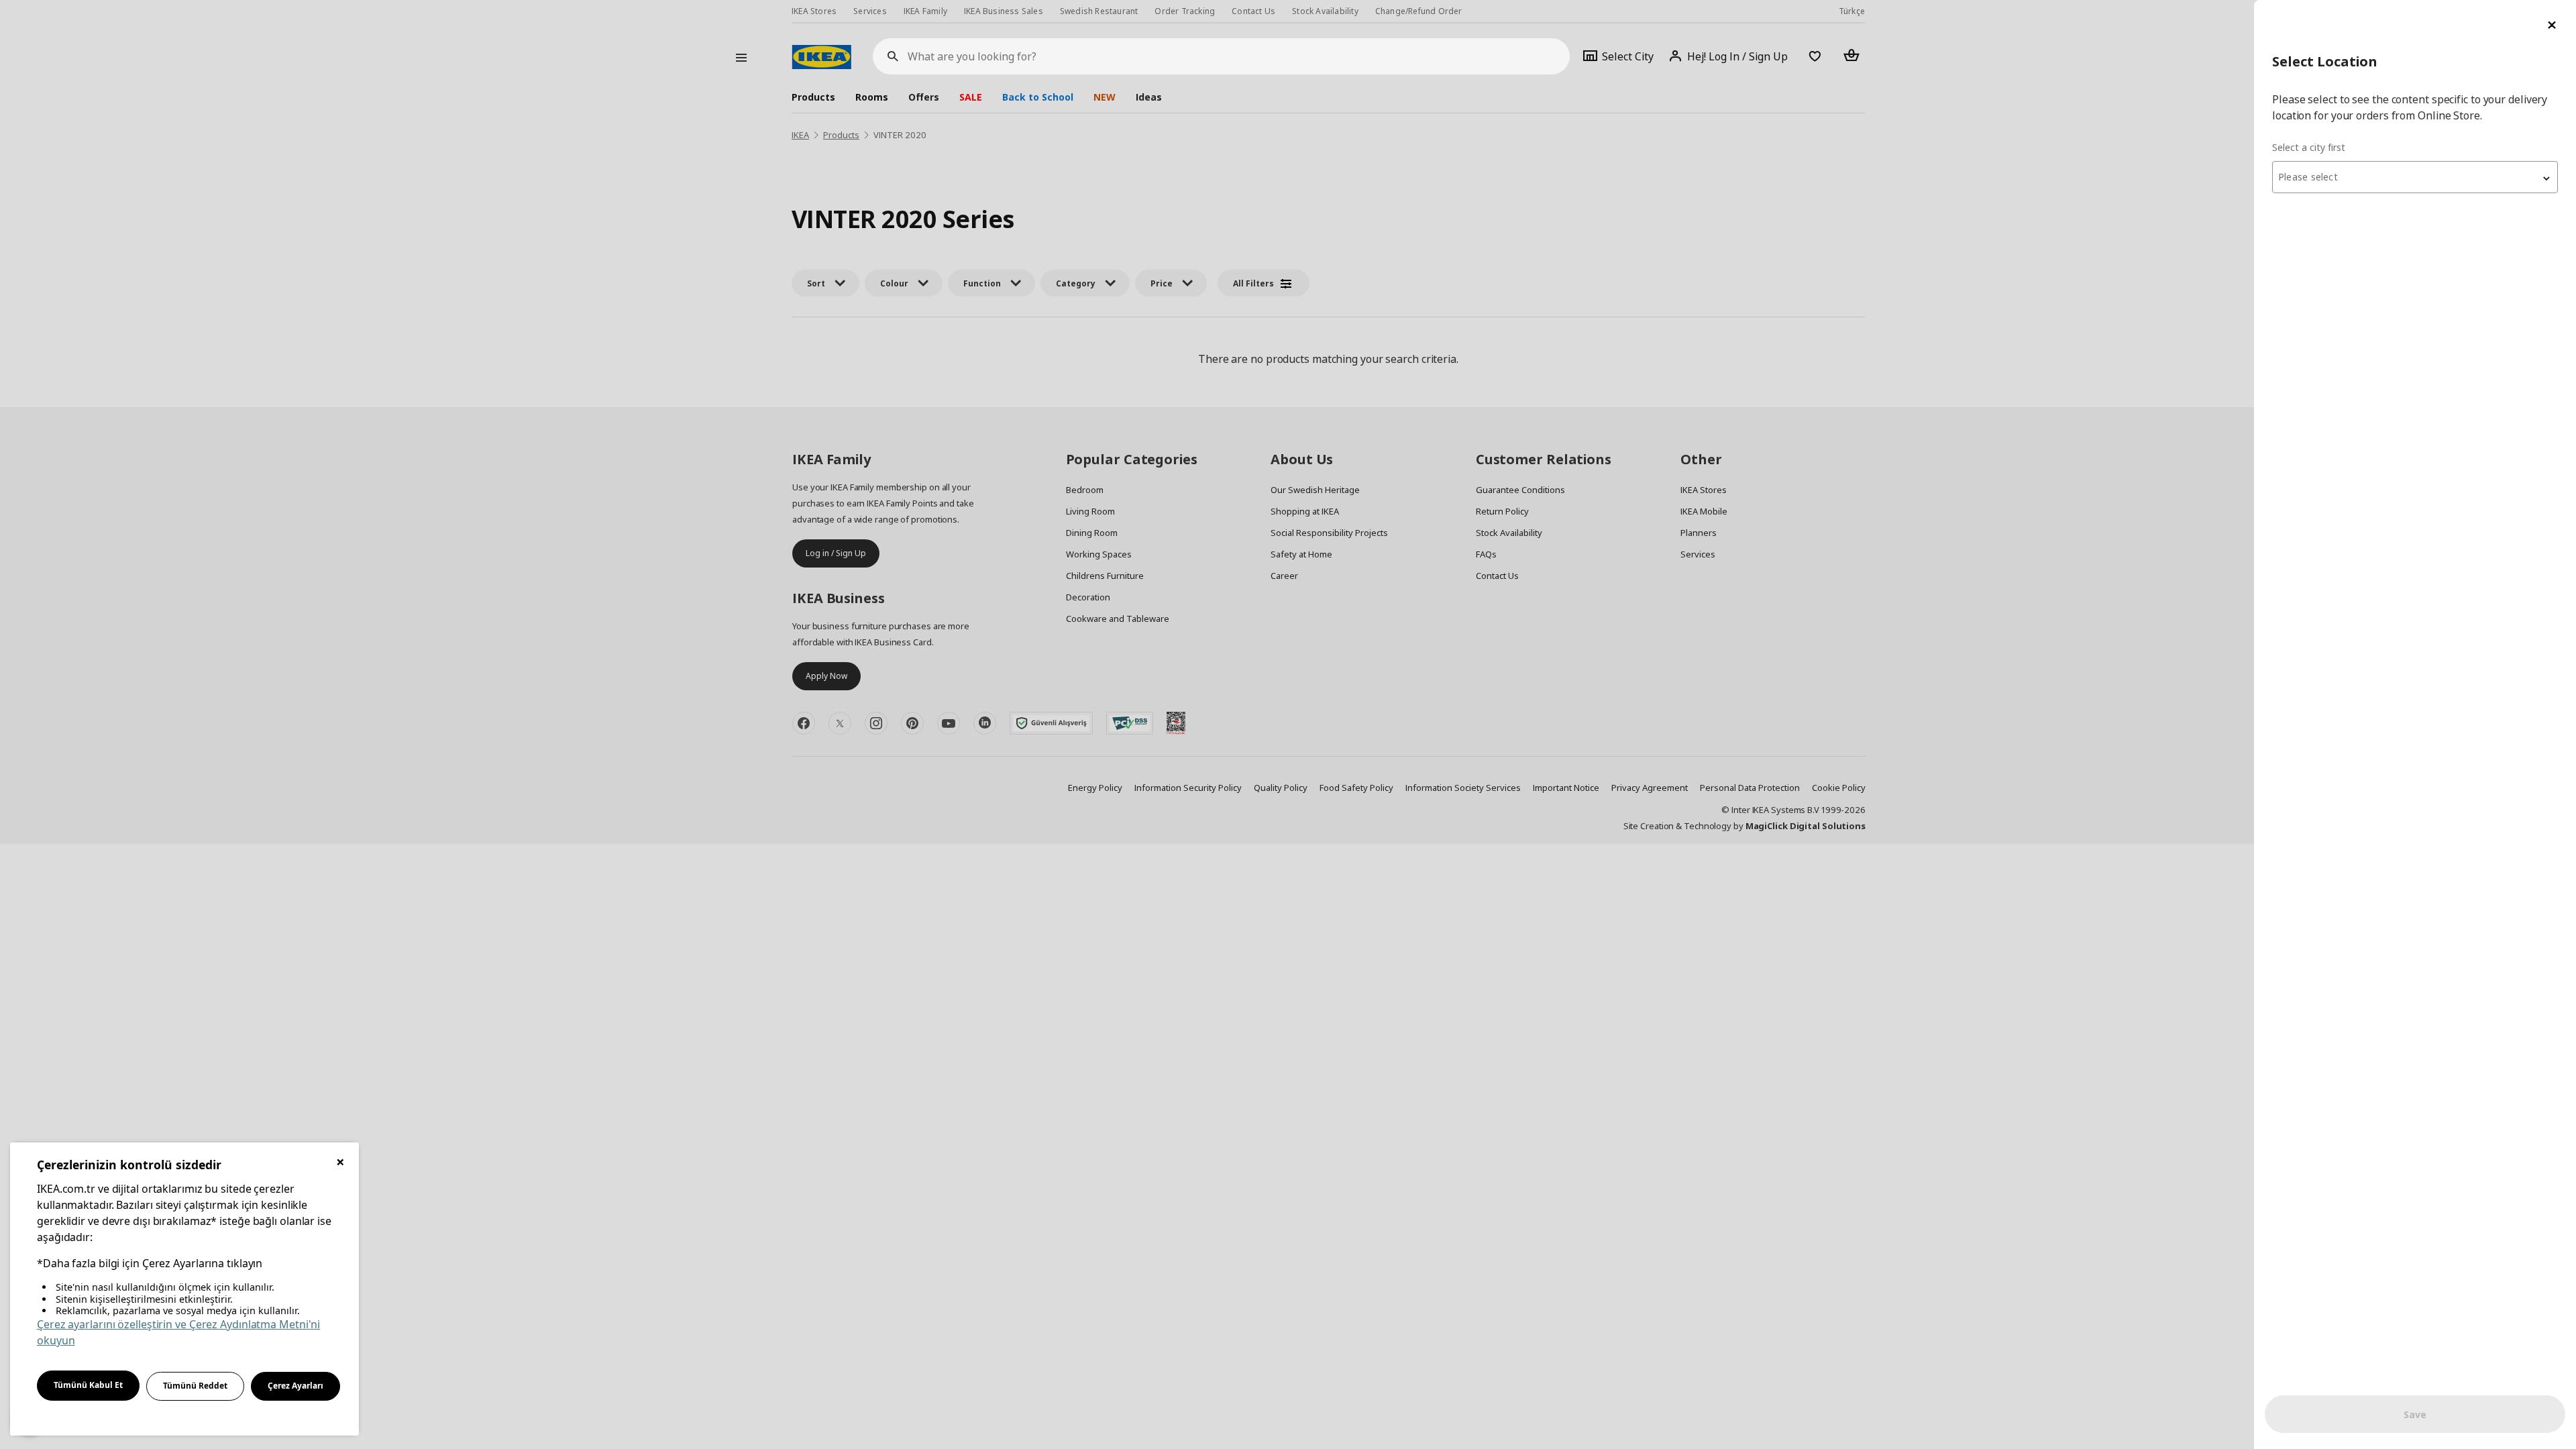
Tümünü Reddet (195, 1386)
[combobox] (2415, 177)
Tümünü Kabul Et (88, 1385)
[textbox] (2415, 177)
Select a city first (2309, 147)
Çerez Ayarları (296, 1386)
